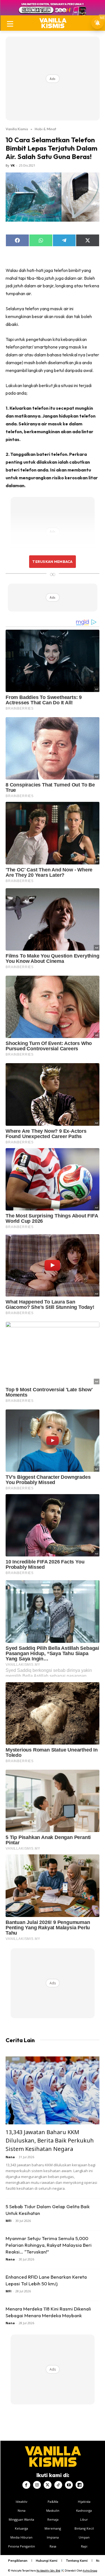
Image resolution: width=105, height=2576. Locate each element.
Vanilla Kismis (17, 129)
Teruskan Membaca (52, 561)
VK (13, 165)
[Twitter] (48, 2485)
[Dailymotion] (80, 2485)
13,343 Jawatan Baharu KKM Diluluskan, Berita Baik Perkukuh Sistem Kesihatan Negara (50, 2140)
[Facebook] (26, 2485)
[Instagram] (37, 2485)
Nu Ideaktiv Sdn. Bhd (48, 2571)
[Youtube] (69, 2485)
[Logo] (53, 23)
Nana (10, 2157)
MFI (9, 2221)
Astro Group (90, 2571)
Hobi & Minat (46, 129)
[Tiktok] (58, 2485)
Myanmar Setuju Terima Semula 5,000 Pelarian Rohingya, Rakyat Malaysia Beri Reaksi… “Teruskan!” (49, 2245)
